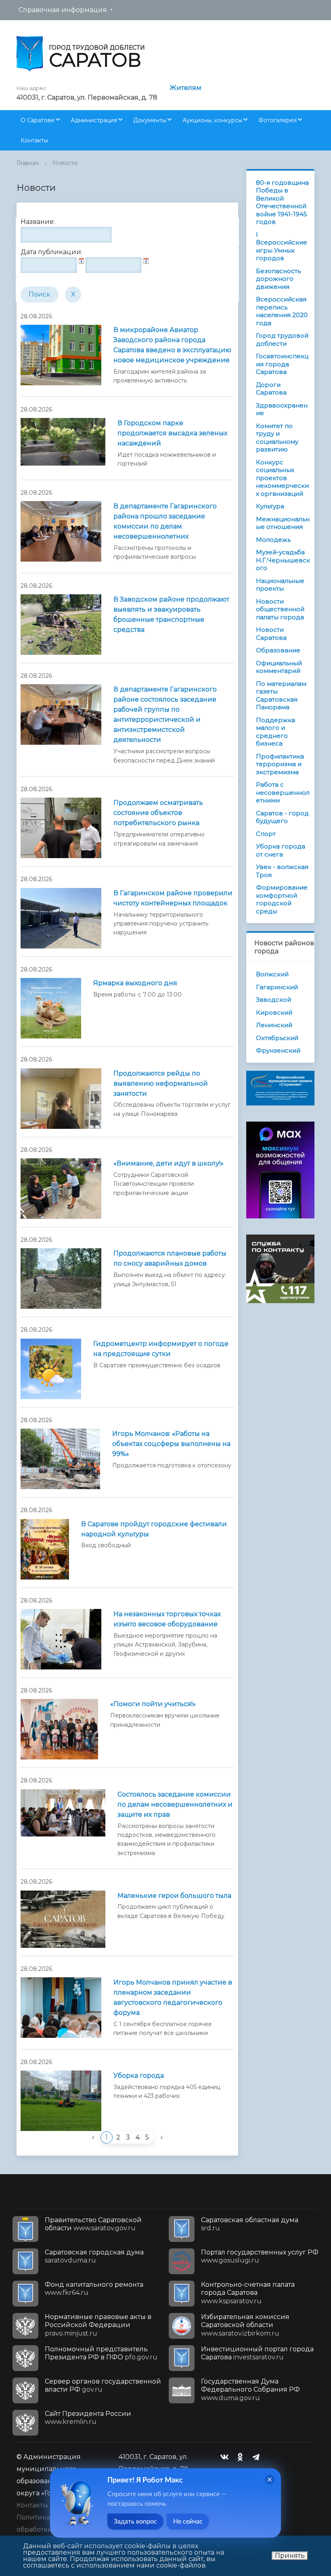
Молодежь (273, 540)
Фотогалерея (278, 120)
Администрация (94, 120)
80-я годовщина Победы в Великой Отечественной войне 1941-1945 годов (282, 202)
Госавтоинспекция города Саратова (282, 364)
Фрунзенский (278, 1050)
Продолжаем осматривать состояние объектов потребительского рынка (158, 813)
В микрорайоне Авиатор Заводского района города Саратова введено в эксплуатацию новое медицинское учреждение (172, 345)
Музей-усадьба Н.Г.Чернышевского (283, 560)
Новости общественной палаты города (280, 609)
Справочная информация (63, 10)
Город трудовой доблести (282, 339)
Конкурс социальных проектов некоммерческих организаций (282, 478)
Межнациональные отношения (283, 523)
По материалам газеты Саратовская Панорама (281, 696)
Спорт (266, 834)
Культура (270, 506)
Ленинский (274, 1025)
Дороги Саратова (271, 389)
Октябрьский (277, 1038)
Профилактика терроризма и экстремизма (280, 764)
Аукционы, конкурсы (212, 120)
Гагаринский (277, 987)
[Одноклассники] (242, 2457)
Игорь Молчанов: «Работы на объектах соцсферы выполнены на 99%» (171, 1444)
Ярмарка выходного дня (135, 983)
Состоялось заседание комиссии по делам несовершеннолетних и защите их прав (175, 1804)
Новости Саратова (271, 634)
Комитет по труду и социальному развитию (277, 438)
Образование (278, 650)
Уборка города (139, 2076)
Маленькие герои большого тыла (174, 1896)
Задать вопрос (135, 2522)
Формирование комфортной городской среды (282, 899)
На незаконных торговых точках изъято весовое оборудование (167, 1619)
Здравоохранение (282, 409)
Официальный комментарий (279, 667)
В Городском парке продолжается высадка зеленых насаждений (172, 433)
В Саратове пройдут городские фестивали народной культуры (154, 1529)
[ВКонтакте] (226, 2457)
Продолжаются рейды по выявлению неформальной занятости (161, 1083)
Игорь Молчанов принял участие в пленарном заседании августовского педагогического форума (173, 1997)
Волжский (272, 974)
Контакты (34, 140)
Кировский (274, 1012)
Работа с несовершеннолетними (283, 792)
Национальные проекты (280, 585)
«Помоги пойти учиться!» (153, 1704)
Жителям (185, 88)
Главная (28, 163)
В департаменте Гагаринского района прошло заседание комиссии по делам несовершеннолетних (165, 521)
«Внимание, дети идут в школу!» (169, 1163)
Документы (150, 120)
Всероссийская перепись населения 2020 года (282, 311)
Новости (65, 163)
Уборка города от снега (281, 850)
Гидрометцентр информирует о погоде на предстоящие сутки (161, 1349)
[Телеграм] (258, 2457)
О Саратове (38, 120)
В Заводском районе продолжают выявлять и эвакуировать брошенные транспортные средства (171, 614)
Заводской (273, 1000)
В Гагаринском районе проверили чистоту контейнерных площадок (173, 898)
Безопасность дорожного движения (278, 279)
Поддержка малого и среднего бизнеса (275, 732)
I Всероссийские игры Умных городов (282, 247)
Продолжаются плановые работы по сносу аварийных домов (170, 1258)
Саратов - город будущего (282, 817)
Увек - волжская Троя (282, 871)
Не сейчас (188, 2522)
